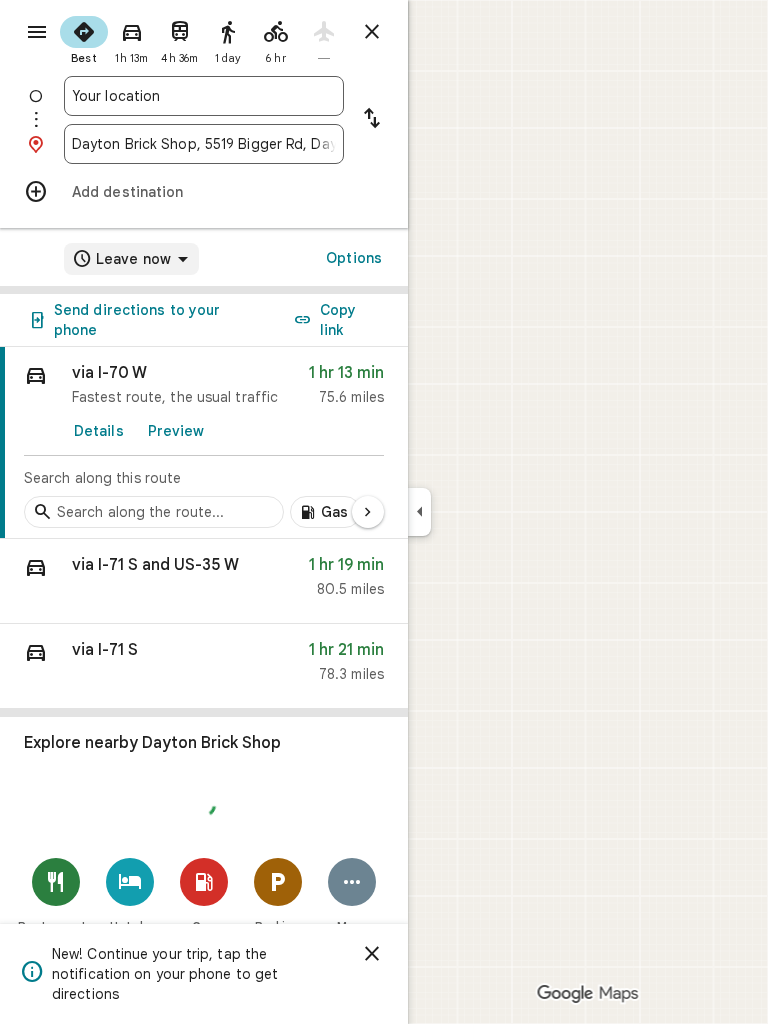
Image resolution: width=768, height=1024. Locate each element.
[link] (204, 443)
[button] (204, 581)
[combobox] (204, 96)
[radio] (84, 38)
